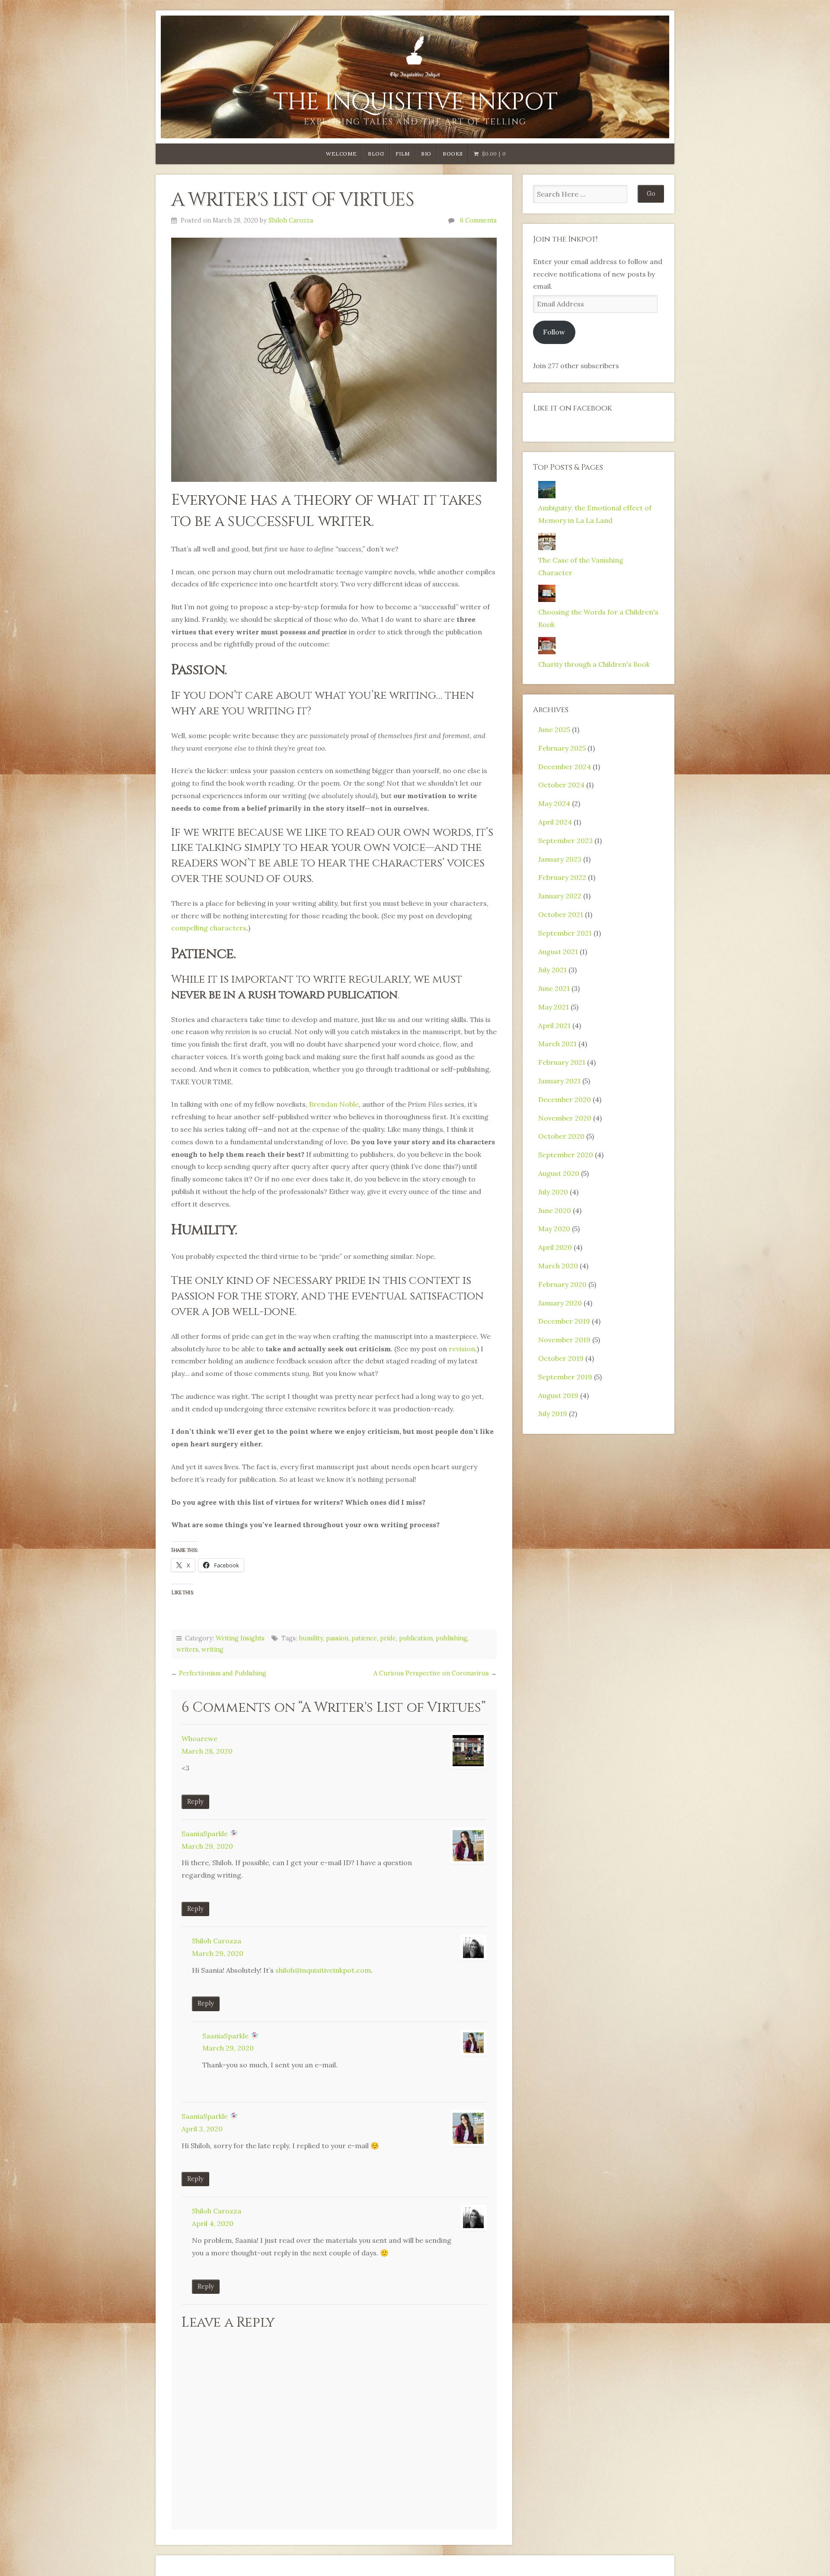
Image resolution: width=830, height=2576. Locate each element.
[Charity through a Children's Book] (547, 652)
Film (403, 154)
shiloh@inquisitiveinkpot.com (323, 1970)
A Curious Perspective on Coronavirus (431, 1673)
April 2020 (555, 1247)
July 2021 (552, 970)
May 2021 (554, 1007)
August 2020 (559, 1173)
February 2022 (562, 877)
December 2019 (564, 1321)
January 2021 (559, 1081)
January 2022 (560, 896)
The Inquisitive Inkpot (415, 102)
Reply (195, 1802)
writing (212, 1649)
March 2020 (558, 1266)
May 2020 (554, 1229)
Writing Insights (240, 1638)
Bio (426, 154)
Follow (554, 332)
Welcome (341, 154)
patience (364, 1638)
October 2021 (561, 914)
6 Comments (478, 220)
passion (337, 1638)
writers (187, 1649)
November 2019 (564, 1340)
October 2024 (561, 785)
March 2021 (557, 1044)
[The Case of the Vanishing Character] (547, 548)
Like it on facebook (573, 408)
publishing (452, 1638)
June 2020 (555, 1210)
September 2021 (565, 933)
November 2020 (565, 1118)
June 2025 (554, 729)
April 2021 (554, 1025)
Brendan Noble (334, 1104)
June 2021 (554, 988)
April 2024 (555, 822)
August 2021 (558, 952)
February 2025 (562, 748)
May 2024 (554, 803)
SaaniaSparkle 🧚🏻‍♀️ (210, 1834)
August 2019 (558, 1395)
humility (311, 1638)
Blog (376, 154)
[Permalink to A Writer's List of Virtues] (334, 360)
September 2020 (566, 1155)
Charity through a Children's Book (594, 664)
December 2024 (565, 767)
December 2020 (565, 1099)
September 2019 (565, 1377)
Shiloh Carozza (291, 220)
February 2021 (562, 1062)
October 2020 (561, 1136)
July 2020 (553, 1192)
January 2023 (560, 859)
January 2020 (560, 1303)
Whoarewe (200, 1739)
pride (388, 1638)
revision (462, 1349)
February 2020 (562, 1284)
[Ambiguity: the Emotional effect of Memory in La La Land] (547, 496)
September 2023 (565, 841)
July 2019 (553, 1414)
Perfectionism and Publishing (223, 1673)
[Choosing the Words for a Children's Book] (547, 599)
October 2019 (561, 1358)
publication (416, 1638)
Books (453, 154)
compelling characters (209, 928)
